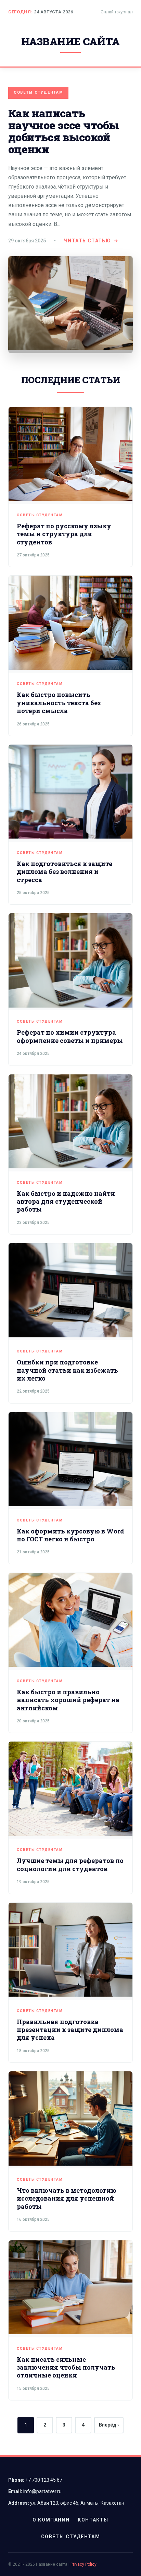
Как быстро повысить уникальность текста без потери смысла (59, 703)
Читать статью (87, 241)
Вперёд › (109, 2425)
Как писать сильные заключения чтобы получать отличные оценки (66, 2367)
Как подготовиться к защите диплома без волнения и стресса (65, 872)
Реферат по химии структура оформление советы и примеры (70, 1036)
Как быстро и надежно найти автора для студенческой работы (66, 1201)
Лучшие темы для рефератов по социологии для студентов (70, 1864)
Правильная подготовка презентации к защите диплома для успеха (70, 2030)
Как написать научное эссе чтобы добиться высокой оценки (63, 131)
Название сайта (70, 41)
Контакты (93, 2520)
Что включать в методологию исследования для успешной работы (67, 2198)
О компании (51, 2520)
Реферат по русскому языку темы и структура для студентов (64, 534)
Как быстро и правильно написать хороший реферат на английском (68, 1700)
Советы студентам (38, 92)
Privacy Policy (84, 2564)
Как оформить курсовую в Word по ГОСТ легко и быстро (70, 1535)
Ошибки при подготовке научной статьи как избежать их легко (67, 1370)
